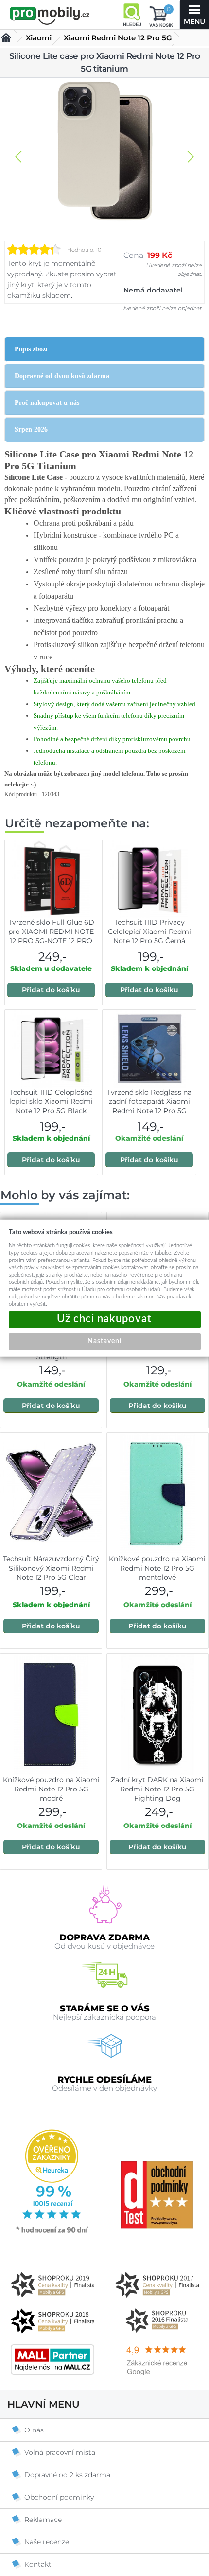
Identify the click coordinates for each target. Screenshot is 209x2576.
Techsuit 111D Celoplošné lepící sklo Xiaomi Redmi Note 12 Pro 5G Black (51, 1101)
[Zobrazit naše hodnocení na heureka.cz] (52, 2232)
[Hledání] (132, 15)
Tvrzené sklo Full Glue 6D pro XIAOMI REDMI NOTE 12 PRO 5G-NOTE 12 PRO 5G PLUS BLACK (51, 936)
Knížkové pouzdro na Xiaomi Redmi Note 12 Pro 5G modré (51, 1789)
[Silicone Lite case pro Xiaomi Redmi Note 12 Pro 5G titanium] (104, 152)
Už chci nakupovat (105, 1319)
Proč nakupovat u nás (47, 403)
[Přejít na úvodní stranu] (50, 16)
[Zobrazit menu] (194, 15)
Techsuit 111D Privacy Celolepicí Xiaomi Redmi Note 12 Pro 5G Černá (149, 932)
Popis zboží (31, 349)
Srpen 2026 (31, 429)
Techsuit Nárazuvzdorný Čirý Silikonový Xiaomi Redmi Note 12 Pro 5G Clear (51, 1568)
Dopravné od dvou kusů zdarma (62, 376)
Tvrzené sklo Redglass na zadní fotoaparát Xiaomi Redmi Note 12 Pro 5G (149, 1101)
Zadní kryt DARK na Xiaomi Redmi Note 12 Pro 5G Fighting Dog (157, 1789)
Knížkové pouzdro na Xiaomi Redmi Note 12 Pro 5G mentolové (157, 1568)
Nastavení (104, 1341)
